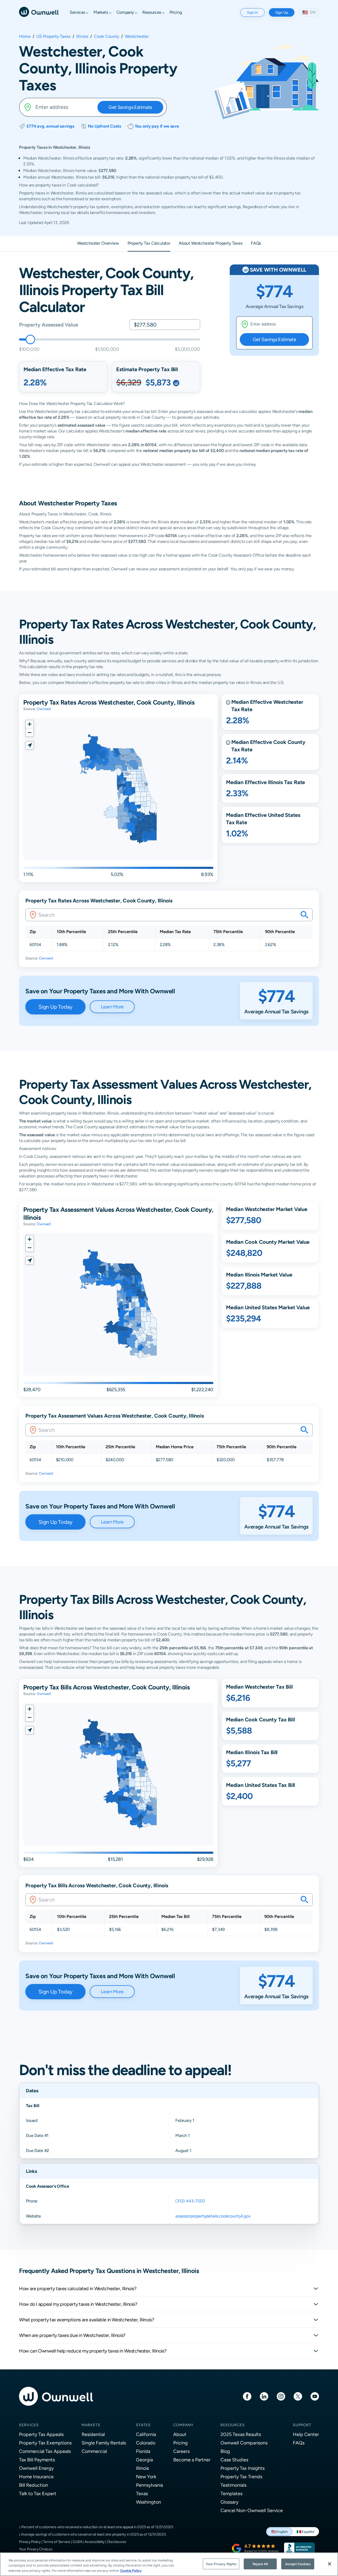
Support (302, 2425)
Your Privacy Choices (36, 2549)
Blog (225, 2451)
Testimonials (233, 2485)
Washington (149, 2502)
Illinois (82, 36)
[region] (169, 2564)
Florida (143, 2451)
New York (146, 2477)
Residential (93, 2434)
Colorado (146, 2443)
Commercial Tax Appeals (45, 2451)
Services (29, 2425)
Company (183, 2425)
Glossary (229, 2502)
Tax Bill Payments (37, 2460)
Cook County (107, 36)
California (146, 2434)
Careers (181, 2451)
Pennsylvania (149, 2485)
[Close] (330, 2564)
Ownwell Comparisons (244, 2443)
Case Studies (234, 2460)
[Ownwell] (39, 11)
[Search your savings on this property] (304, 915)
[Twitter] (298, 2396)
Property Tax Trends (241, 2477)
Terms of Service (57, 2542)
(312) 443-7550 (190, 2201)
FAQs (299, 2443)
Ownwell (44, 709)
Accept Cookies (298, 2564)
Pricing (180, 2443)
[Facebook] (247, 2396)
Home (25, 36)
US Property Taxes (53, 36)
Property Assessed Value (48, 325)
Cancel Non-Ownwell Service (252, 2510)
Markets (91, 2425)
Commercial (94, 2451)
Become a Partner (192, 2460)
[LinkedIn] (264, 2396)
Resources (233, 2425)
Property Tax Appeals (41, 2434)
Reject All (260, 2564)
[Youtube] (315, 2396)
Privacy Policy (30, 2542)
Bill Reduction (34, 2485)
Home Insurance (36, 2477)
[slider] (30, 339)
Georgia (144, 2460)
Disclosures (117, 2542)
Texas (142, 2493)
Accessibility (95, 2542)
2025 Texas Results (241, 2434)
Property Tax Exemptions (45, 2443)
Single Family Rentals (104, 2443)
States (143, 2425)
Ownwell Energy (36, 2468)
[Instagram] (281, 2396)
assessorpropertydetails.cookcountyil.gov (213, 2216)
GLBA (77, 2542)
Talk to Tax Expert (38, 2493)
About (180, 2434)
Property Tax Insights (243, 2468)
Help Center (306, 2434)
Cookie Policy (131, 2571)
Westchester (137, 36)
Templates (231, 2493)
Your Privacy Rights (221, 2564)
